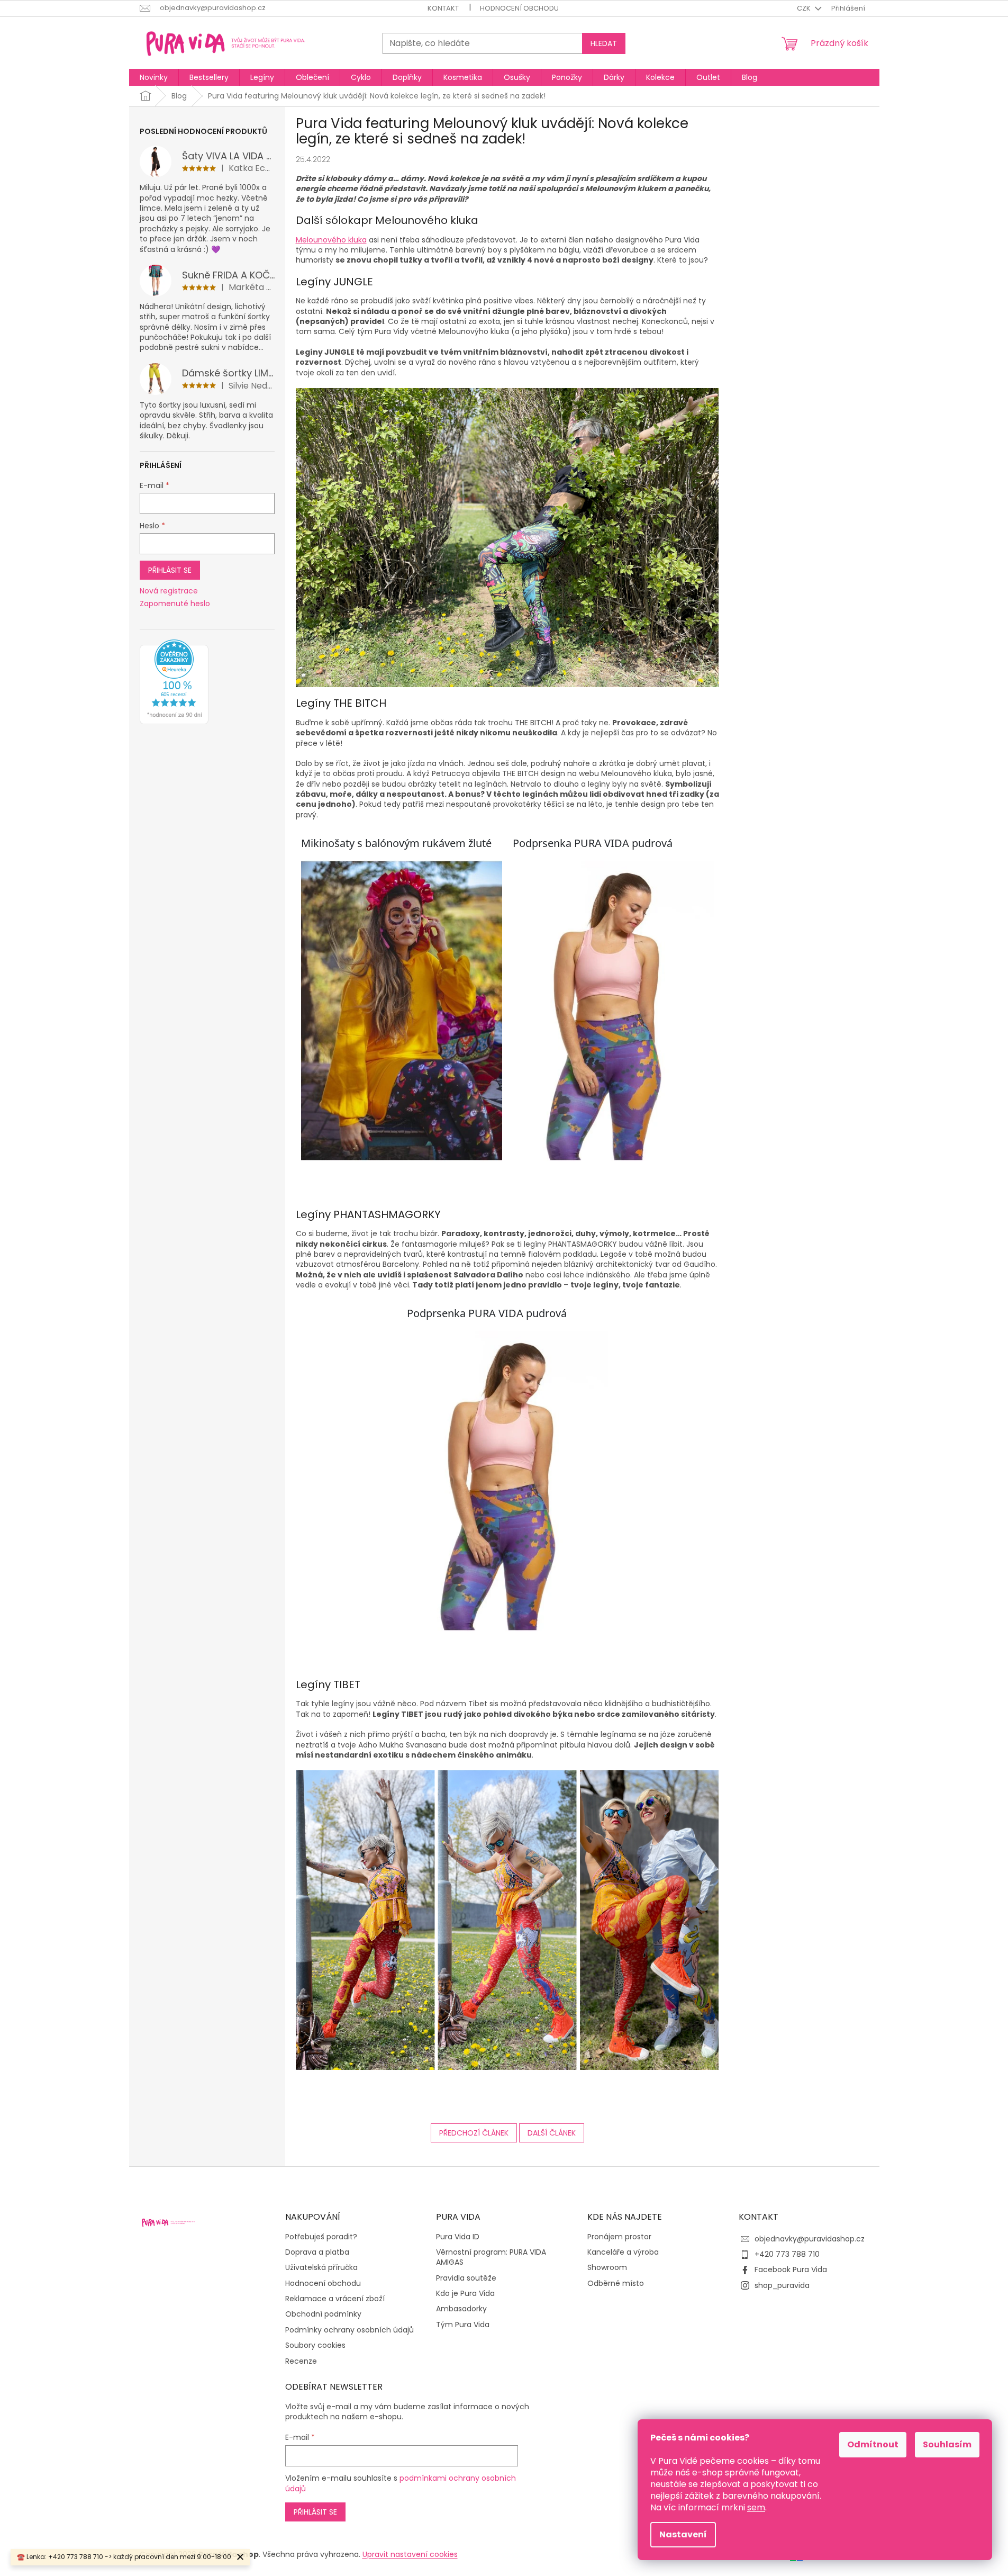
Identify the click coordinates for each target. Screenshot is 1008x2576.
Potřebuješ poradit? (321, 2237)
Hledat (604, 43)
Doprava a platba (317, 2252)
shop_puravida (782, 2285)
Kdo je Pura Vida (465, 2294)
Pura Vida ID (458, 2237)
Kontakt (443, 8)
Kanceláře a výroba (623, 2252)
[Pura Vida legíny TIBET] (507, 1919)
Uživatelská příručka (321, 2268)
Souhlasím (947, 2444)
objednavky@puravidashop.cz (810, 2239)
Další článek (552, 2133)
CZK (805, 8)
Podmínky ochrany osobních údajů (349, 2330)
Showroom (607, 2268)
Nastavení (683, 2534)
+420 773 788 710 (787, 2254)
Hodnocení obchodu (519, 8)
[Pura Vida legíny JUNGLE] (507, 537)
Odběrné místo (616, 2284)
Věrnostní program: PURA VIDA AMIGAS (491, 2257)
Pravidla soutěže (466, 2278)
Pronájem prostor (619, 2237)
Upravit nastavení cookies (410, 2554)
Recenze (301, 2361)
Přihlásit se (170, 570)
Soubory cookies (315, 2345)
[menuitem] (154, 77)
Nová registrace (169, 591)
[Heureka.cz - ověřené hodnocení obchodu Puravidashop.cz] (174, 682)
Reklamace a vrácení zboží (335, 2299)
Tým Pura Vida (463, 2325)
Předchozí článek (474, 2133)
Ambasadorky (461, 2309)
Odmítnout (873, 2444)
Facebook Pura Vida (791, 2269)
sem (756, 2507)
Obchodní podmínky (323, 2314)
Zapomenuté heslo (175, 604)
